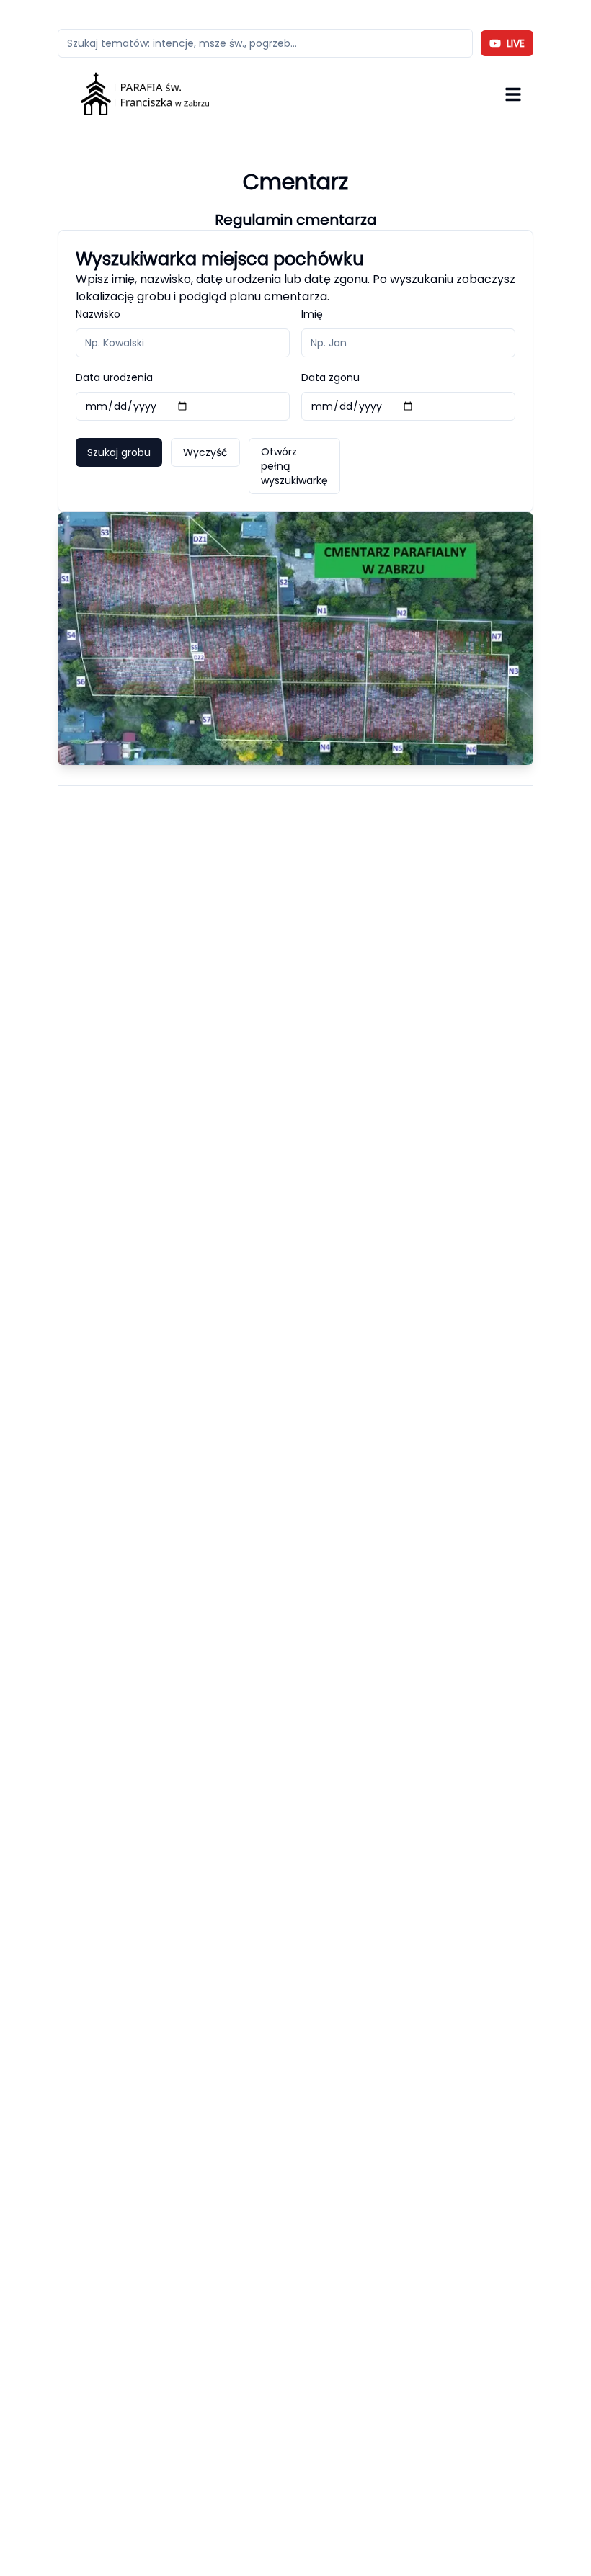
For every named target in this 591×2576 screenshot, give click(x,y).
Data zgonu (330, 377)
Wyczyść (205, 452)
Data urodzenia (114, 377)
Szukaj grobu (119, 452)
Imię (312, 314)
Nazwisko (98, 314)
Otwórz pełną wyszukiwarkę (294, 466)
